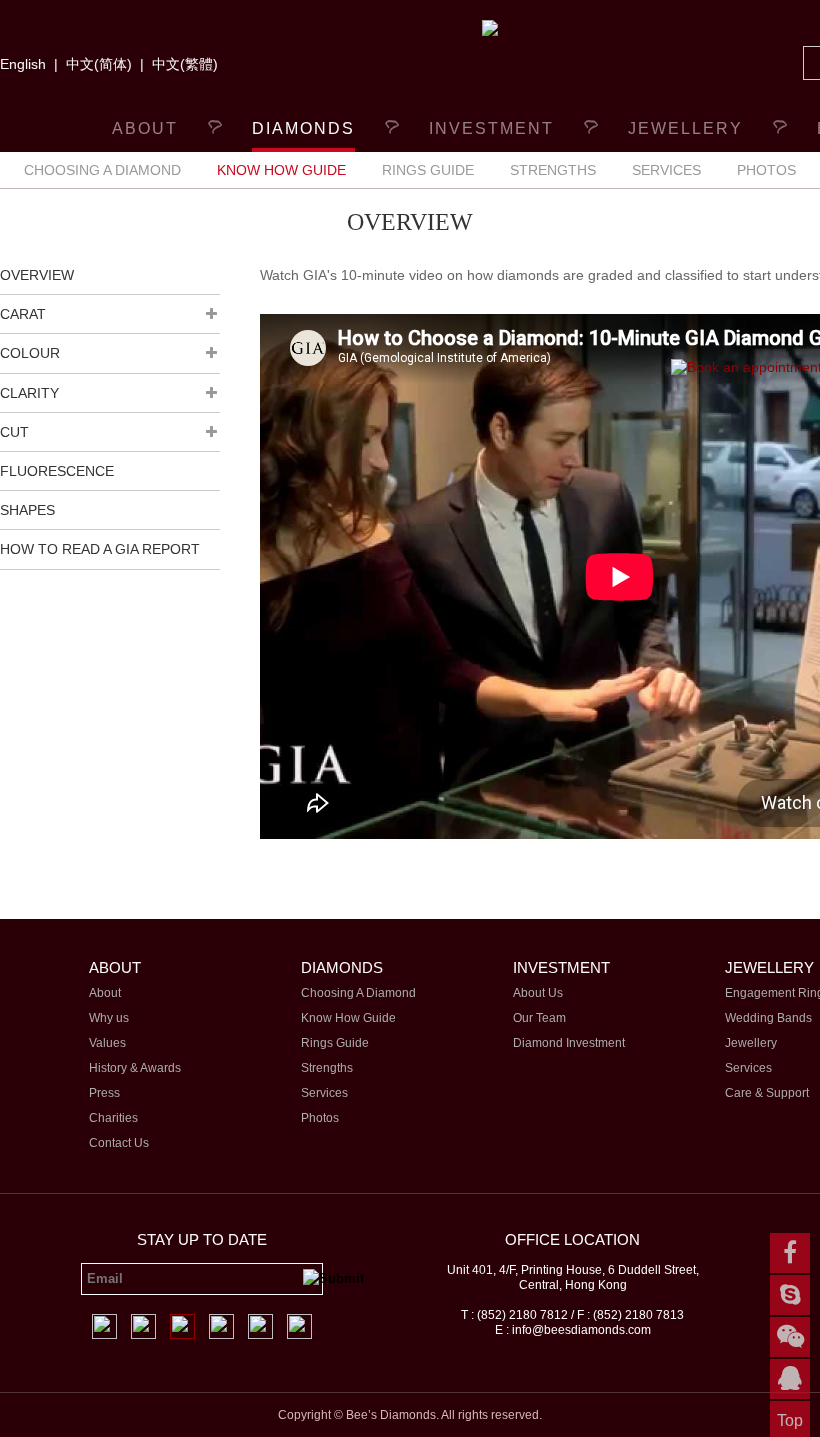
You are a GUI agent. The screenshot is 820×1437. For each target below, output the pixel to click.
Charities (113, 1118)
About (145, 128)
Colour (30, 353)
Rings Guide (428, 170)
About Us (538, 993)
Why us (109, 1018)
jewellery (685, 128)
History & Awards (135, 1068)
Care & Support (767, 1093)
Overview (37, 275)
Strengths (553, 170)
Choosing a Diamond (102, 170)
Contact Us (119, 1143)
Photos (766, 170)
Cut (14, 432)
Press (104, 1093)
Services (666, 170)
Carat (23, 314)
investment (491, 128)
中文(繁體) (185, 64)
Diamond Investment (569, 1043)
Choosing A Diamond (358, 993)
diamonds (303, 128)
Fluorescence (57, 471)
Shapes (27, 510)
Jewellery (751, 1043)
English (23, 64)
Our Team (539, 1018)
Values (107, 1043)
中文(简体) (99, 64)
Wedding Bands (768, 1018)
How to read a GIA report (100, 549)
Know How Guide (281, 170)
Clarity (29, 393)
